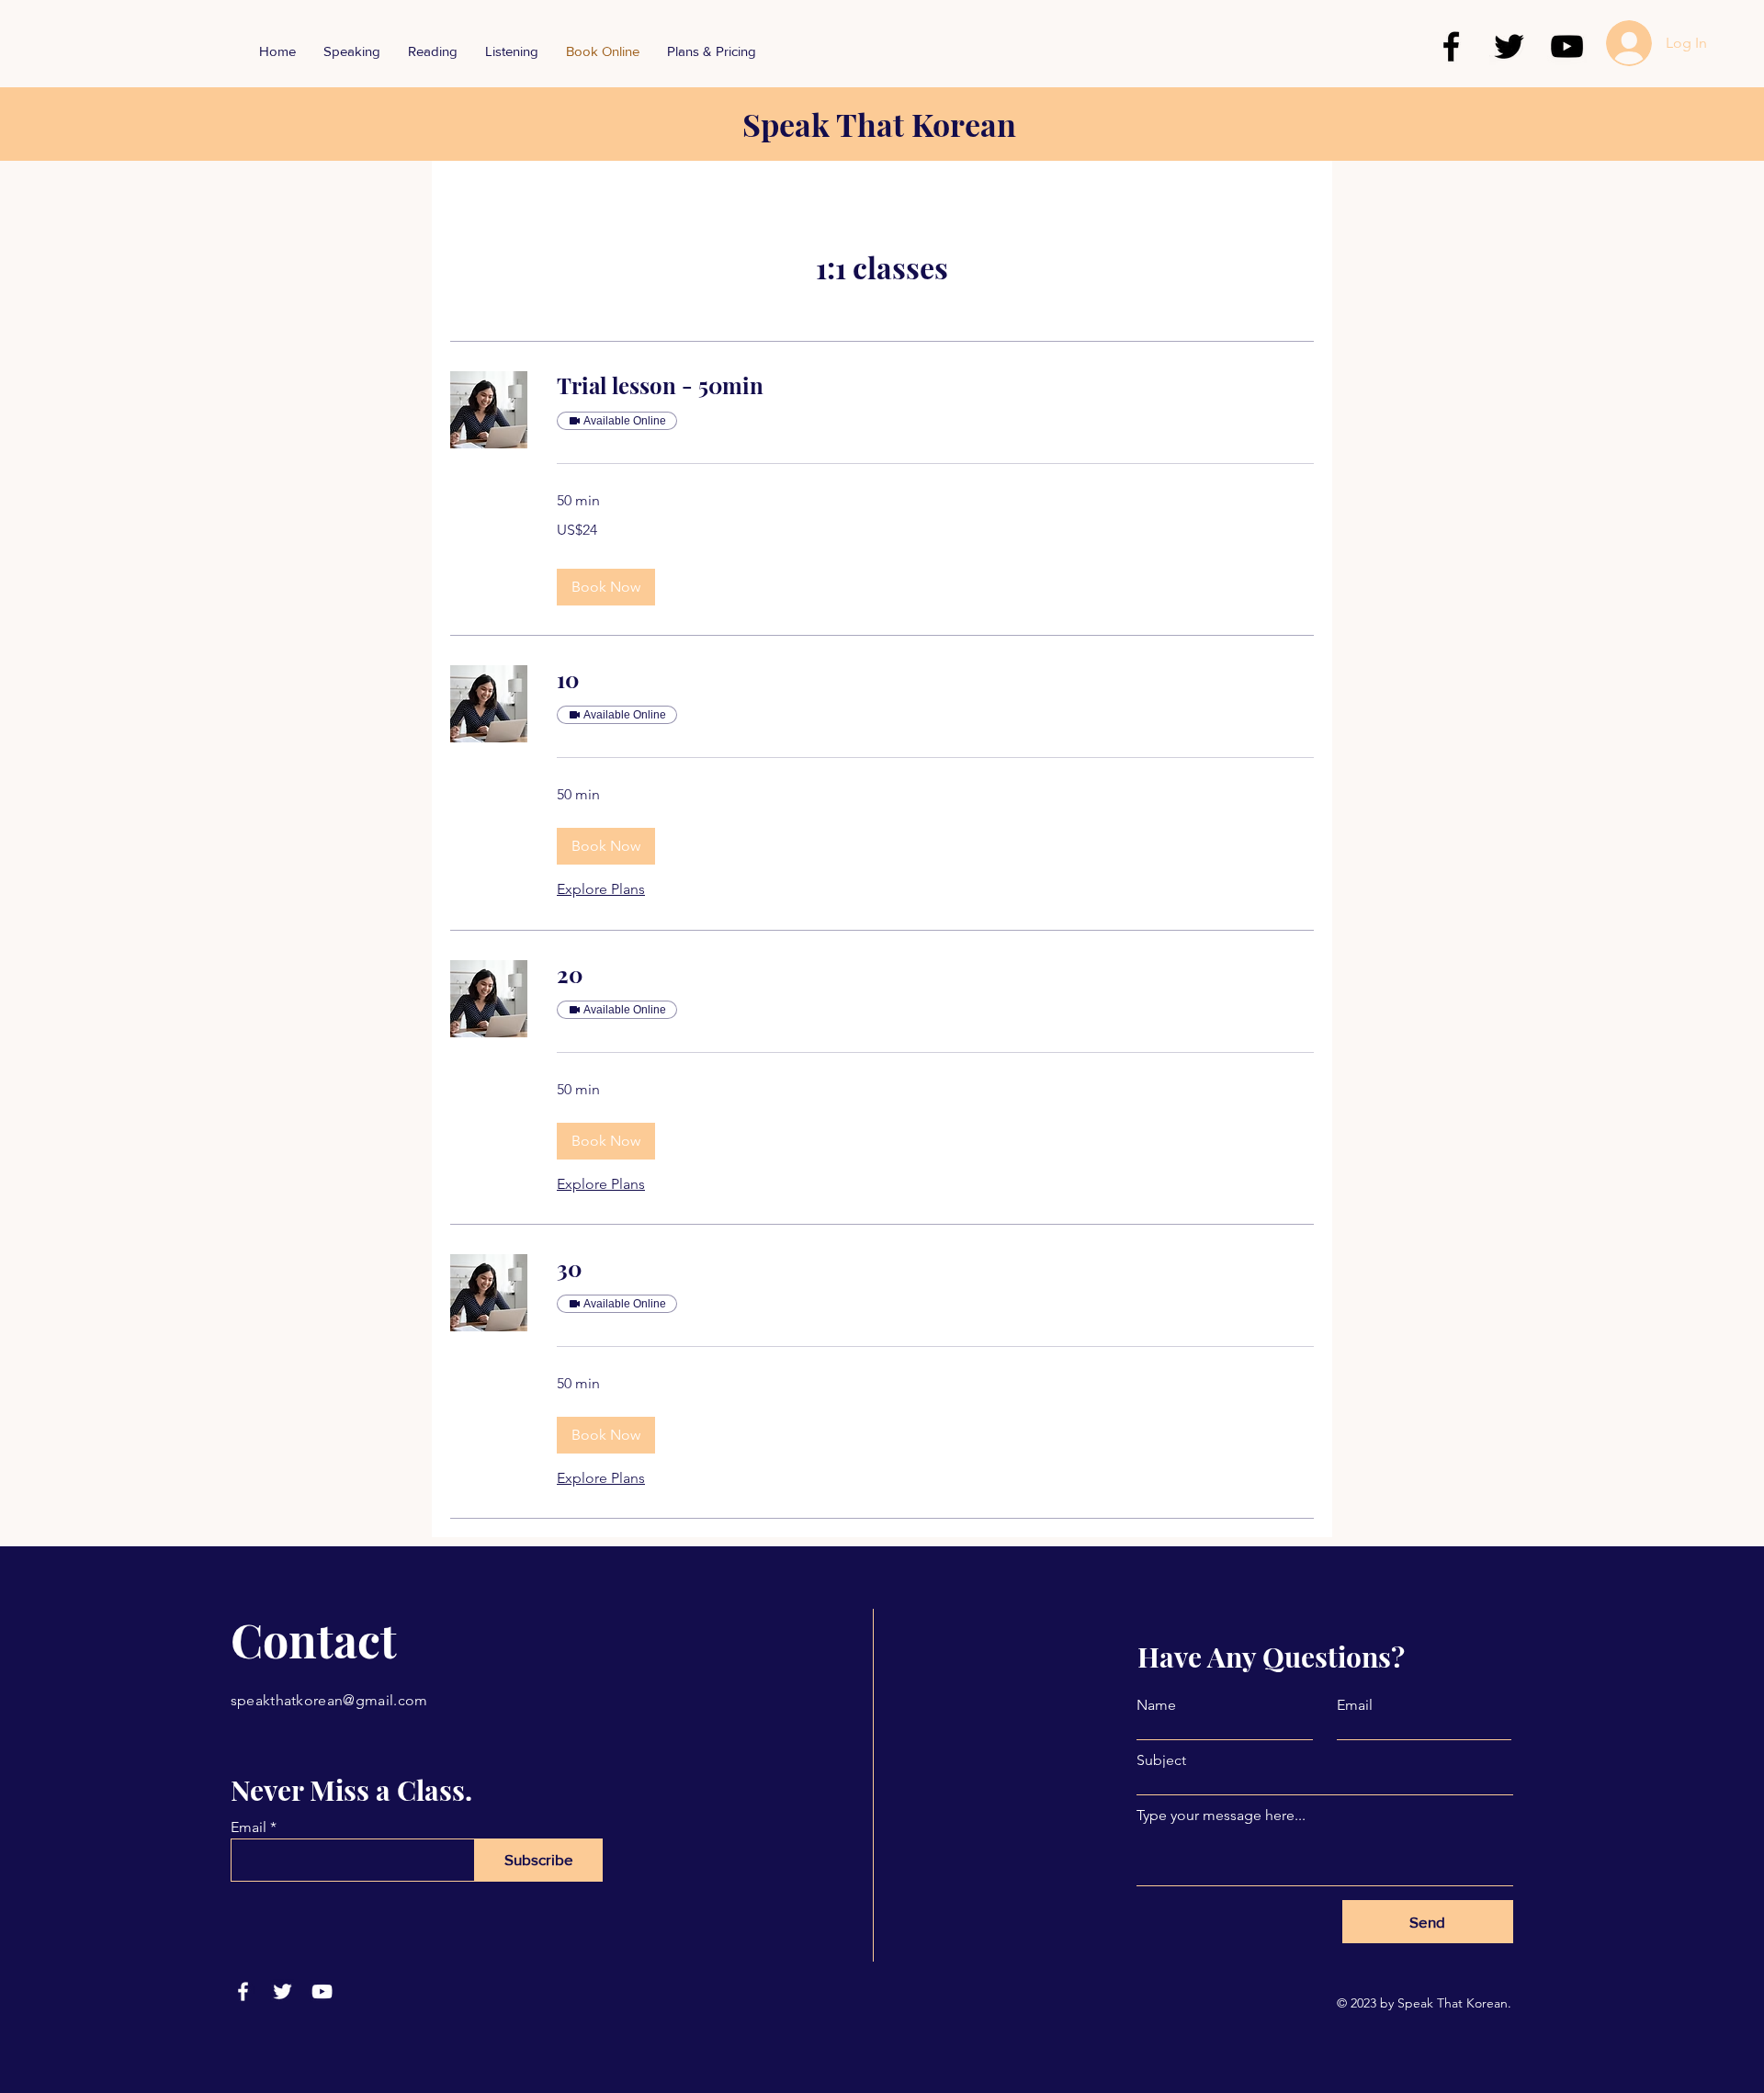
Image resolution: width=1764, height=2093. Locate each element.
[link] (935, 386)
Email (249, 1827)
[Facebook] (1451, 46)
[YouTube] (1567, 46)
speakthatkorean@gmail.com (329, 1700)
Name (1156, 1705)
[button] (606, 587)
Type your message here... (1221, 1816)
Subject (1161, 1760)
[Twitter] (1509, 46)
